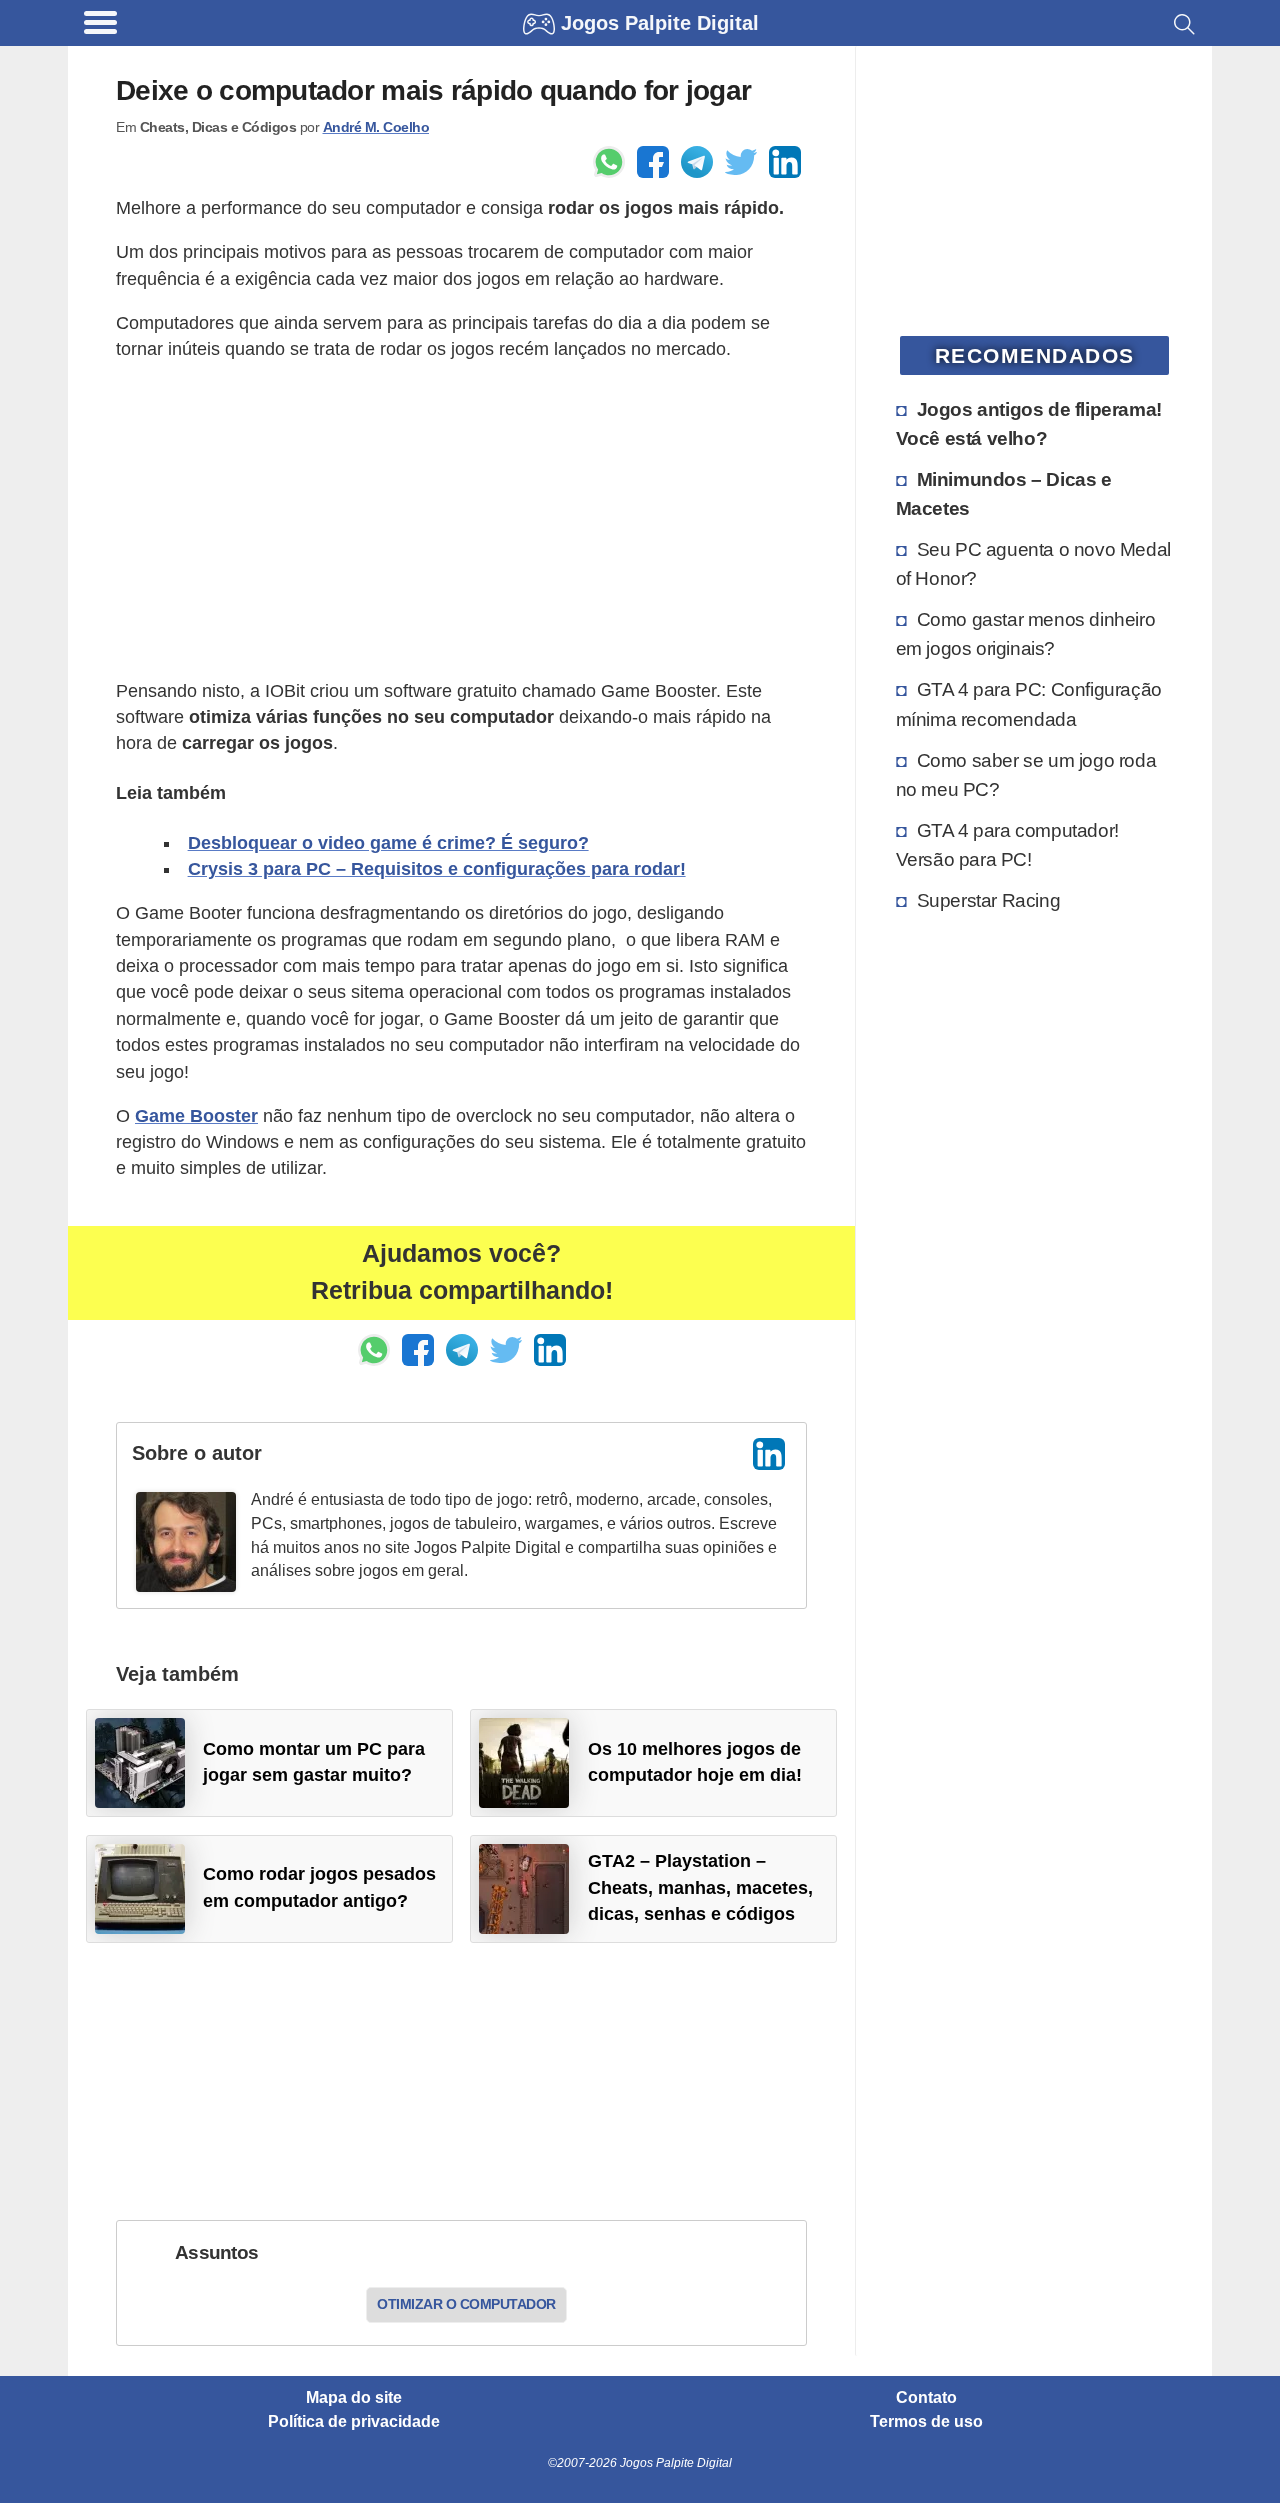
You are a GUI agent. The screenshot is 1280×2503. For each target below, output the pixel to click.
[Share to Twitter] (741, 162)
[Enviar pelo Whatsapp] (609, 162)
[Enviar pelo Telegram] (697, 162)
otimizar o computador (466, 2304)
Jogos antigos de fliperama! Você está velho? (1029, 423)
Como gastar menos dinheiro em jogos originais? (1026, 633)
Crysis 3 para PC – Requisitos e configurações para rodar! (437, 869)
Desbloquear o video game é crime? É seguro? (388, 843)
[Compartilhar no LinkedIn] (785, 162)
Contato (926, 2398)
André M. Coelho (376, 127)
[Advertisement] (461, 520)
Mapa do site (354, 2398)
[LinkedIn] (769, 1454)
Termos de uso (926, 2422)
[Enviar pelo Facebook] (653, 162)
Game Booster (196, 1116)
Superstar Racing (989, 900)
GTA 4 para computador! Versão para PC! (1007, 844)
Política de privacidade (354, 2422)
